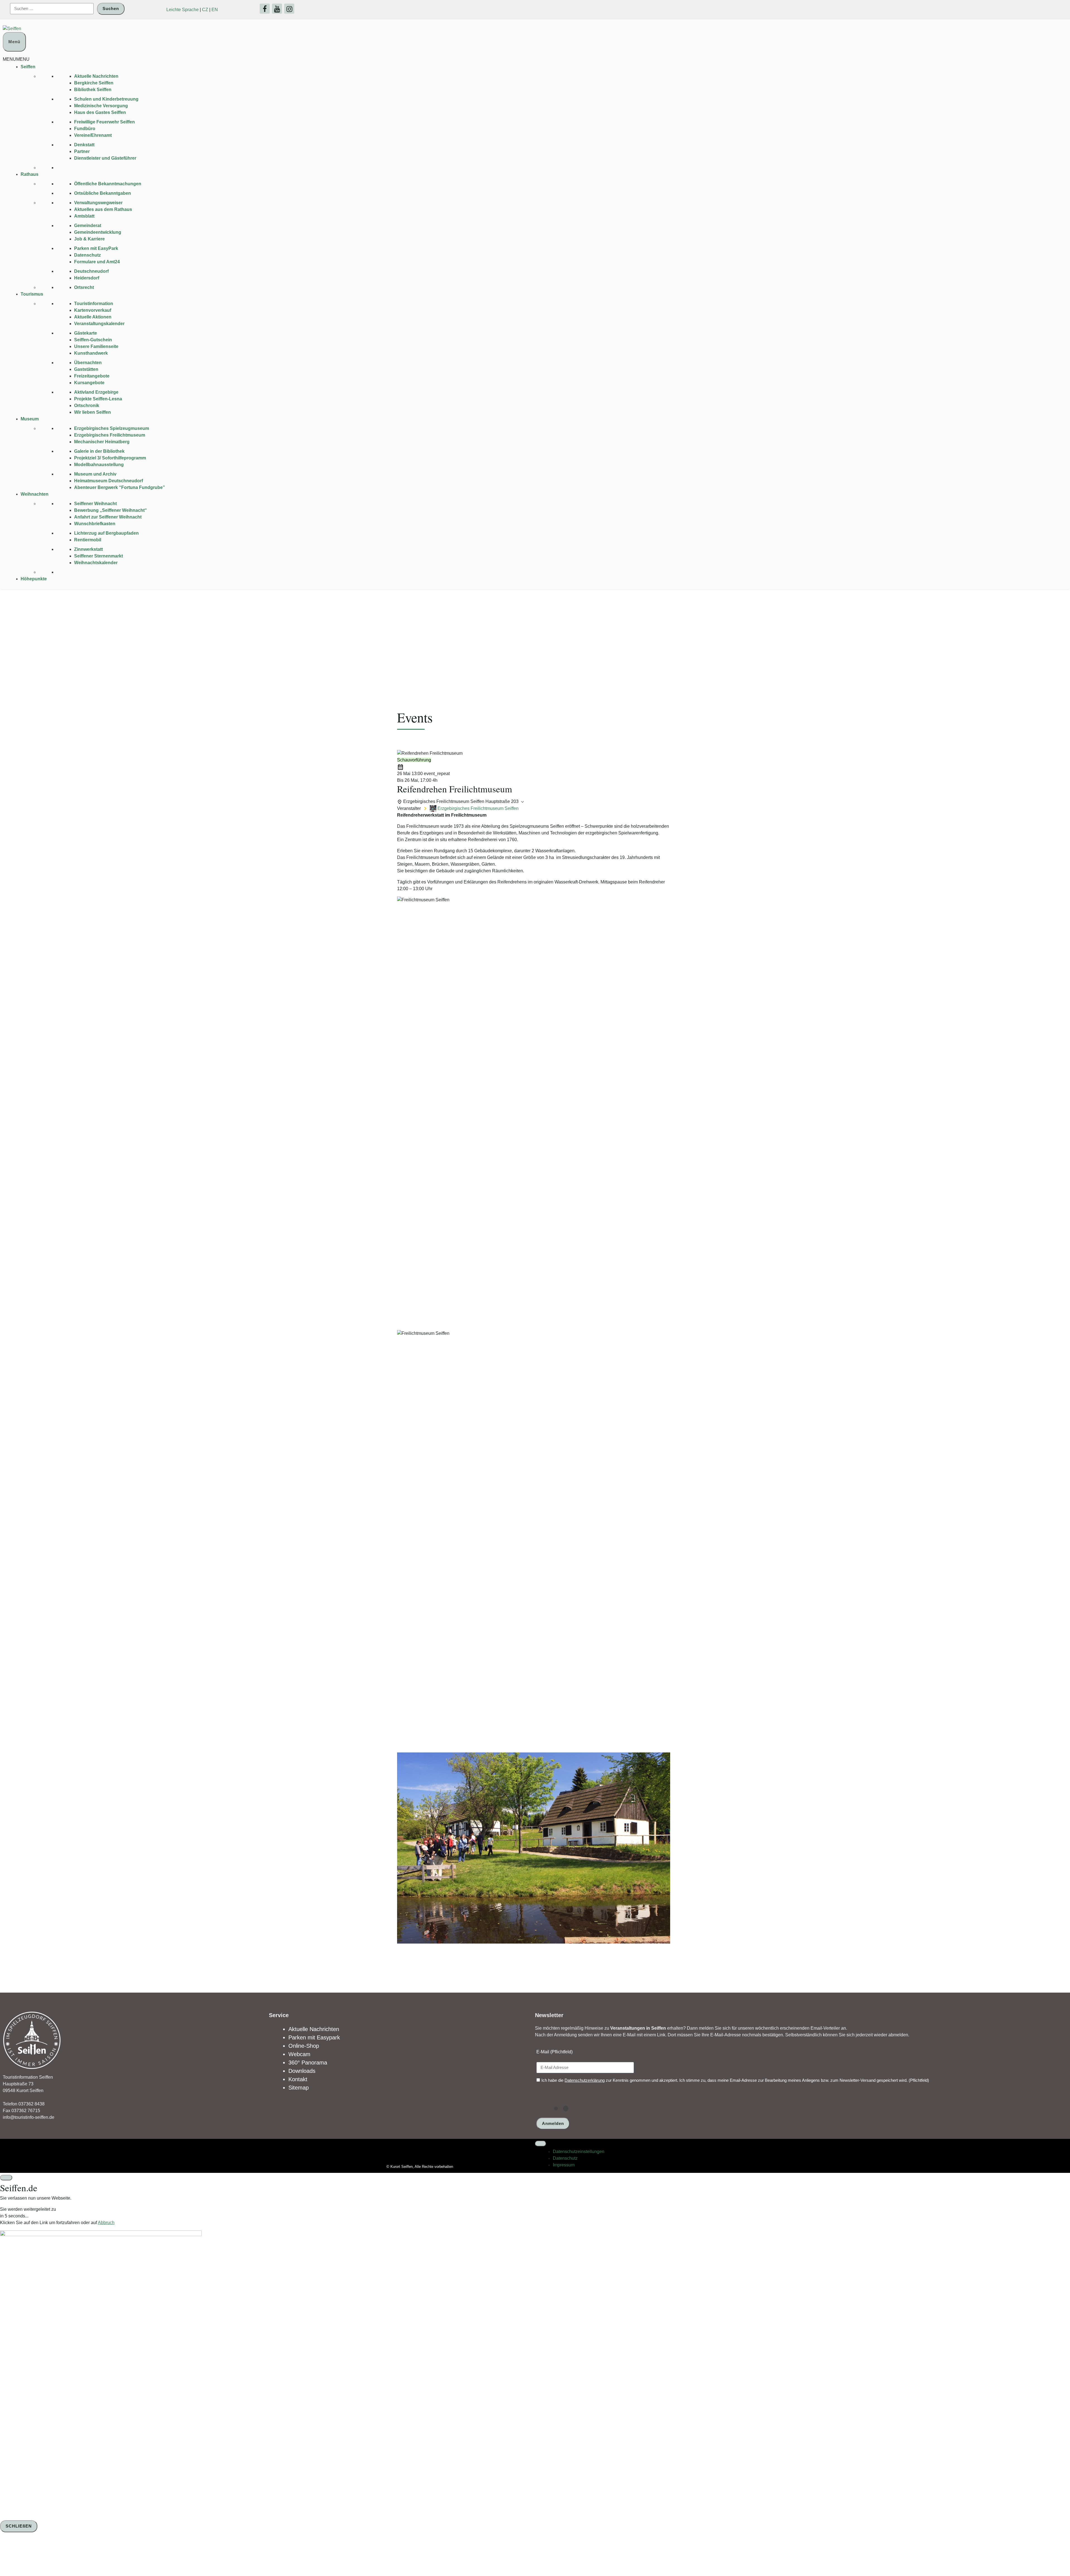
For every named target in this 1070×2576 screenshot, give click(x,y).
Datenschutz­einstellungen (579, 2152)
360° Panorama (308, 2063)
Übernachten (88, 363)
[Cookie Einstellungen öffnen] (42, 2555)
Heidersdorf (87, 278)
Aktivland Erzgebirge (96, 392)
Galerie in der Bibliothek (99, 451)
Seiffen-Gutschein (93, 340)
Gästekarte (86, 333)
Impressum (564, 2165)
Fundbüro (85, 129)
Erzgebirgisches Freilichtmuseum (110, 435)
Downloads (302, 2071)
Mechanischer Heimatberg (102, 442)
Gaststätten (86, 369)
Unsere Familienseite (96, 346)
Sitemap (299, 2088)
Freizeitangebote (92, 376)
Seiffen (28, 67)
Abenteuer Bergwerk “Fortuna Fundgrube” (120, 487)
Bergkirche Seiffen (94, 83)
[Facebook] (265, 9)
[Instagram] (289, 9)
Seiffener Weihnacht (95, 504)
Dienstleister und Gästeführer (105, 158)
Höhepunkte (34, 579)
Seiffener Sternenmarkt (99, 556)
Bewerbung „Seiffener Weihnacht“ (110, 510)
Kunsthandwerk (91, 353)
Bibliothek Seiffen (93, 90)
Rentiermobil (88, 540)
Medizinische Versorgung (101, 106)
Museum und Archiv (95, 474)
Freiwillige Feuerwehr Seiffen (104, 122)
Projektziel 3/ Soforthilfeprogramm (110, 458)
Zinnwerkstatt (88, 549)
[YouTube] (277, 9)
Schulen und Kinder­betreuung (106, 99)
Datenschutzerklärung (585, 2080)
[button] (16, 59)
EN (215, 10)
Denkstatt (84, 145)
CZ (205, 10)
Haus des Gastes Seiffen (100, 112)
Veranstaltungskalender (99, 324)
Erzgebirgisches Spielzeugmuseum (112, 428)
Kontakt (298, 2079)
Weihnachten (35, 494)
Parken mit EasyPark (96, 248)
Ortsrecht (84, 287)
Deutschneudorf (91, 271)
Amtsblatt (84, 216)
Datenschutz (87, 255)
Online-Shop (304, 2046)
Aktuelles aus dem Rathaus (103, 209)
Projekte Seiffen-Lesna (98, 399)
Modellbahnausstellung (99, 465)
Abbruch (106, 2223)
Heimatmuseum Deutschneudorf (109, 481)
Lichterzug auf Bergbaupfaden (106, 533)
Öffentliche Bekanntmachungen (108, 184)
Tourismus (32, 294)
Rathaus (30, 174)
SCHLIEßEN (19, 2526)
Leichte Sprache (183, 10)
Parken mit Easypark (314, 2037)
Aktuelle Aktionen (93, 317)
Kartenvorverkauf (93, 310)
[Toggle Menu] (541, 2144)
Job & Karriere (89, 239)
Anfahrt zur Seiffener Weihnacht (108, 517)
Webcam (299, 2054)
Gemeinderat (88, 226)
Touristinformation (94, 304)
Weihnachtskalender (96, 563)
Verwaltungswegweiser (98, 203)
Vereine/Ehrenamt (93, 135)
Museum (30, 419)
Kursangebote (89, 383)
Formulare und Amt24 (97, 262)
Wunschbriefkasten (95, 524)
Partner (82, 151)
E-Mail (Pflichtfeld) (555, 2052)
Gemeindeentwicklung (98, 232)
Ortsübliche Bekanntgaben (103, 193)
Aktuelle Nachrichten (96, 76)
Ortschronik (87, 406)
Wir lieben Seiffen (93, 412)
